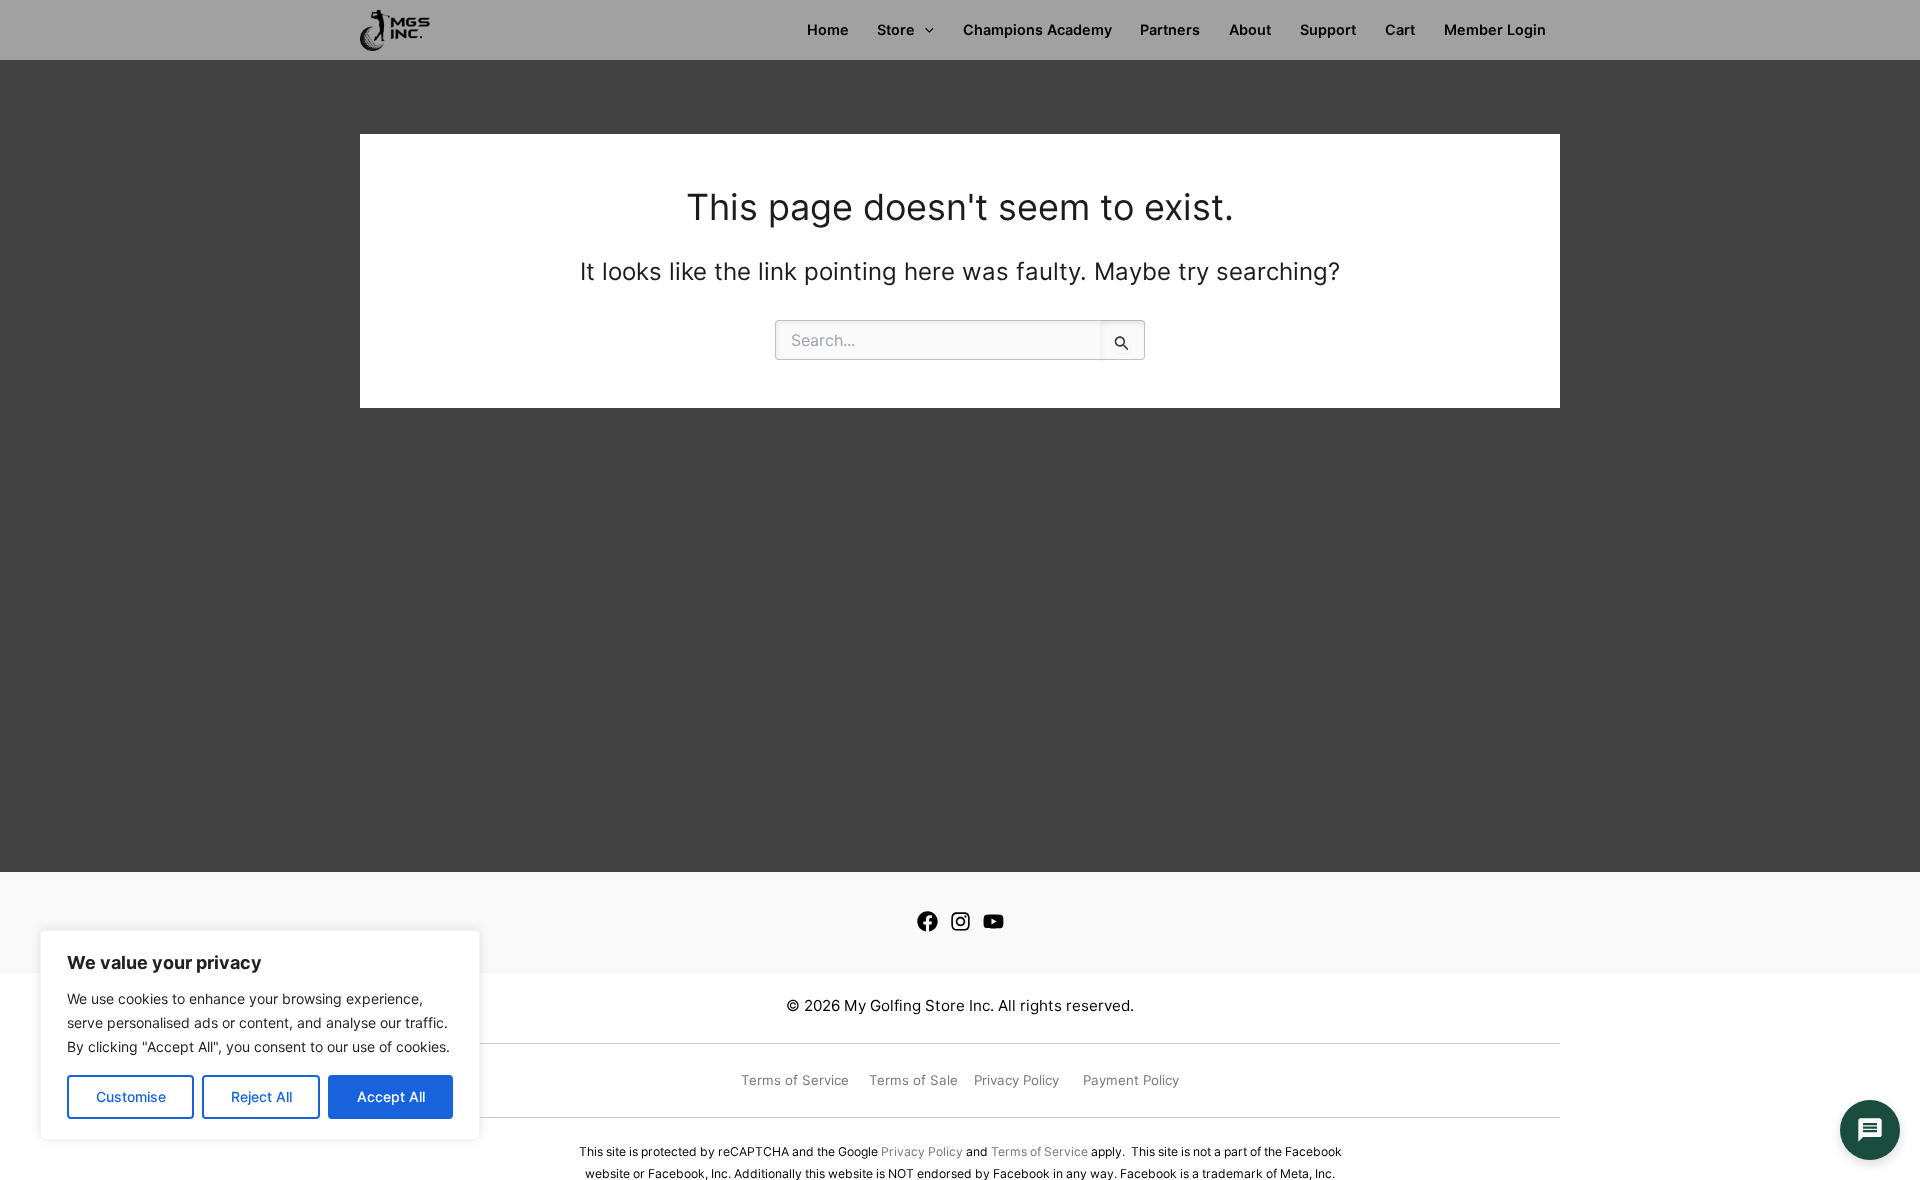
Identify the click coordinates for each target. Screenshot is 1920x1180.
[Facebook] (927, 921)
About (1250, 29)
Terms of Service (1039, 1151)
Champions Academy (1037, 29)
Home (828, 29)
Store (896, 29)
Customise (131, 1096)
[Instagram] (960, 921)
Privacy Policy (922, 1151)
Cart (1400, 29)
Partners (1170, 29)
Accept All (391, 1096)
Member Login (1495, 29)
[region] (260, 1035)
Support (1328, 29)
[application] (924, 30)
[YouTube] (993, 921)
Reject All (261, 1096)
